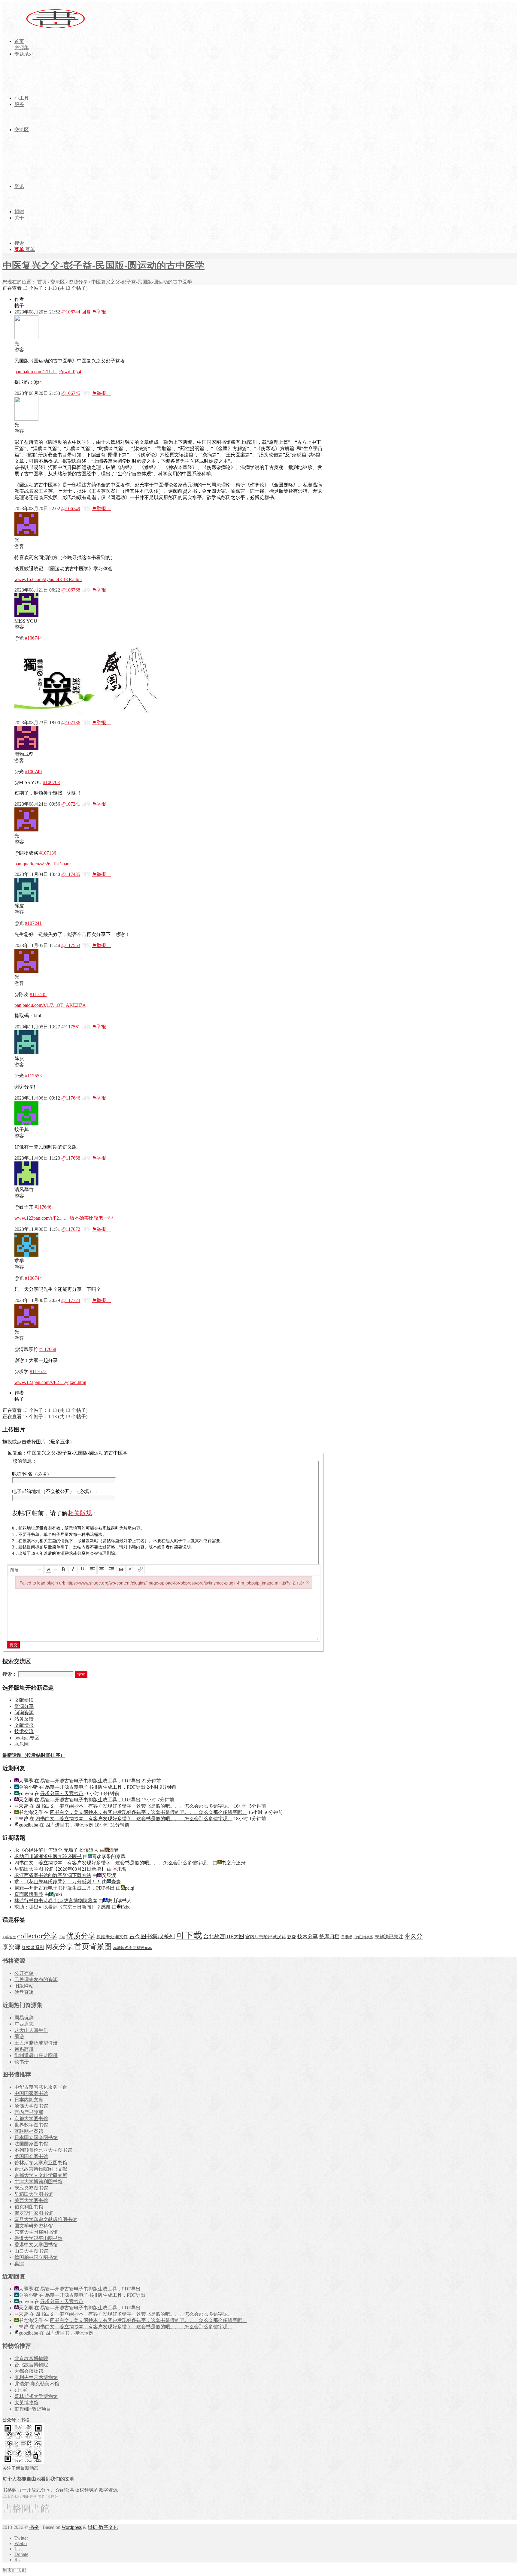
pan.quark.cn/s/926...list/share (42, 864)
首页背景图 (93, 1946)
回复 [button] (86, 312)
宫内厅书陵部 (29, 2112)
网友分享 (59, 1947)
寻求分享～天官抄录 (62, 1793)
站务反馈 (24, 1719)
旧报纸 (346, 1937)
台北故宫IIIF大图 (224, 1936)
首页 (42, 282)
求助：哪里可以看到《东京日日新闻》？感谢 (62, 1907)
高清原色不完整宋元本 (132, 1948)
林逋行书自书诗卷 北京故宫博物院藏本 (56, 1901)
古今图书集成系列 (152, 1936)
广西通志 (24, 2024)
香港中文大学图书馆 (36, 2245)
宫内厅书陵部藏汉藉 (266, 1937)
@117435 (71, 874)
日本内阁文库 (29, 2100)
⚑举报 (102, 312)
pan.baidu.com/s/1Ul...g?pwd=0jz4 (48, 372)
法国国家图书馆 (31, 2144)
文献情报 (24, 1725)
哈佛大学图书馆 (31, 2106)
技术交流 (24, 1731)
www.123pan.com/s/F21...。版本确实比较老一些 (64, 1218)
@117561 (71, 1027)
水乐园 (22, 1744)
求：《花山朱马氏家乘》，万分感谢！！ (58, 1882)
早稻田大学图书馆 (34, 2194)
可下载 (189, 1935)
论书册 (22, 2062)
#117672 (38, 1371)
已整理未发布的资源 (36, 1980)
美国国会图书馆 (31, 2156)
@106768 (71, 590)
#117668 (48, 1349)
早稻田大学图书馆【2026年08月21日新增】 (60, 1869)
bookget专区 (27, 1738)
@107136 (71, 723)
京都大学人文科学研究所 (41, 2175)
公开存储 (24, 1973)
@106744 (71, 312)
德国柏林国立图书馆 (36, 2257)
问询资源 (24, 1713)
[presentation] (26, 1570)
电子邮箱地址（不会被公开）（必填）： (55, 1491)
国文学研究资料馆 (34, 2226)
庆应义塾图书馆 (31, 2188)
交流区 (58, 282)
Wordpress (72, 2527)
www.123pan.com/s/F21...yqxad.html (50, 1382)
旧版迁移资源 (363, 1937)
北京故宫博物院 (31, 2358)
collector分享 (37, 1936)
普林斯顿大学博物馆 (36, 2396)
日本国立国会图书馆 (36, 2137)
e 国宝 (21, 2390)
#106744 (33, 638)
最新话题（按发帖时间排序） (34, 1755)
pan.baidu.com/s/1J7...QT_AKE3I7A (50, 1005)
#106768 (51, 782)
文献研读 (24, 1700)
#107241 (33, 923)
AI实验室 (9, 1937)
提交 (14, 1645)
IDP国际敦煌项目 (33, 2409)
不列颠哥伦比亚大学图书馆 (43, 2150)
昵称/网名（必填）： (34, 1474)
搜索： (10, 1674)
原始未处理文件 (112, 1937)
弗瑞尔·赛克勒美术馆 (37, 2384)
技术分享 (308, 1937)
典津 (19, 2264)
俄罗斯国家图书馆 (34, 2213)
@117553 (71, 945)
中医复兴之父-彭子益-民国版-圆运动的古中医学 (103, 265)
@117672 (71, 1229)
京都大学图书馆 (31, 2119)
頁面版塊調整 (29, 1894)
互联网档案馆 (29, 2131)
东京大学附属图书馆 (36, 2232)
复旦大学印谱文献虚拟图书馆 (46, 2219)
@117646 (71, 1098)
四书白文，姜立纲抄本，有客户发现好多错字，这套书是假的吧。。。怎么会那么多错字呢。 (134, 1806)
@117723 (71, 1300)
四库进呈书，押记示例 (69, 1825)
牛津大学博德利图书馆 (38, 2182)
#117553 (33, 1076)
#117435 (38, 994)
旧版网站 (24, 1986)
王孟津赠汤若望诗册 (36, 2043)
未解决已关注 (389, 1937)
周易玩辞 (24, 2018)
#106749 (33, 772)
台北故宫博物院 (31, 2365)
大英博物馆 (26, 2403)
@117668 (71, 1158)
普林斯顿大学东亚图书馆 (41, 2163)
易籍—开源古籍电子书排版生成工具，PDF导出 (90, 1781)
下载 (62, 1937)
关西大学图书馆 (31, 2201)
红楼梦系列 (33, 1948)
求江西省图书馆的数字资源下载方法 (53, 1875)
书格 (34, 2527)
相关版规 (80, 1513)
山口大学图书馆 (31, 2251)
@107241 (71, 804)
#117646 (43, 1207)
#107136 (48, 853)
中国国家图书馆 (31, 2093)
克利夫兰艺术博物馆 (36, 2377)
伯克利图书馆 (29, 2207)
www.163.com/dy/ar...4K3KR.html (48, 579)
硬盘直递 (24, 1992)
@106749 (71, 509)
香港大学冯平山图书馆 (38, 2238)
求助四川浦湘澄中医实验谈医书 (48, 1856)
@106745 (71, 393)
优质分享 (81, 1936)
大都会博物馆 (29, 2371)
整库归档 (329, 1937)
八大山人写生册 (31, 2030)
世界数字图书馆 (31, 2125)
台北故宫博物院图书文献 (41, 2169)
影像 (292, 1937)
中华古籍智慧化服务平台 (41, 2087)
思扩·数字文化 (103, 2527)
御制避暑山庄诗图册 (36, 2055)
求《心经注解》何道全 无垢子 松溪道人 (56, 1850)
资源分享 (78, 282)
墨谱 (19, 2037)
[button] (26, 1570)
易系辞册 (24, 2049)
